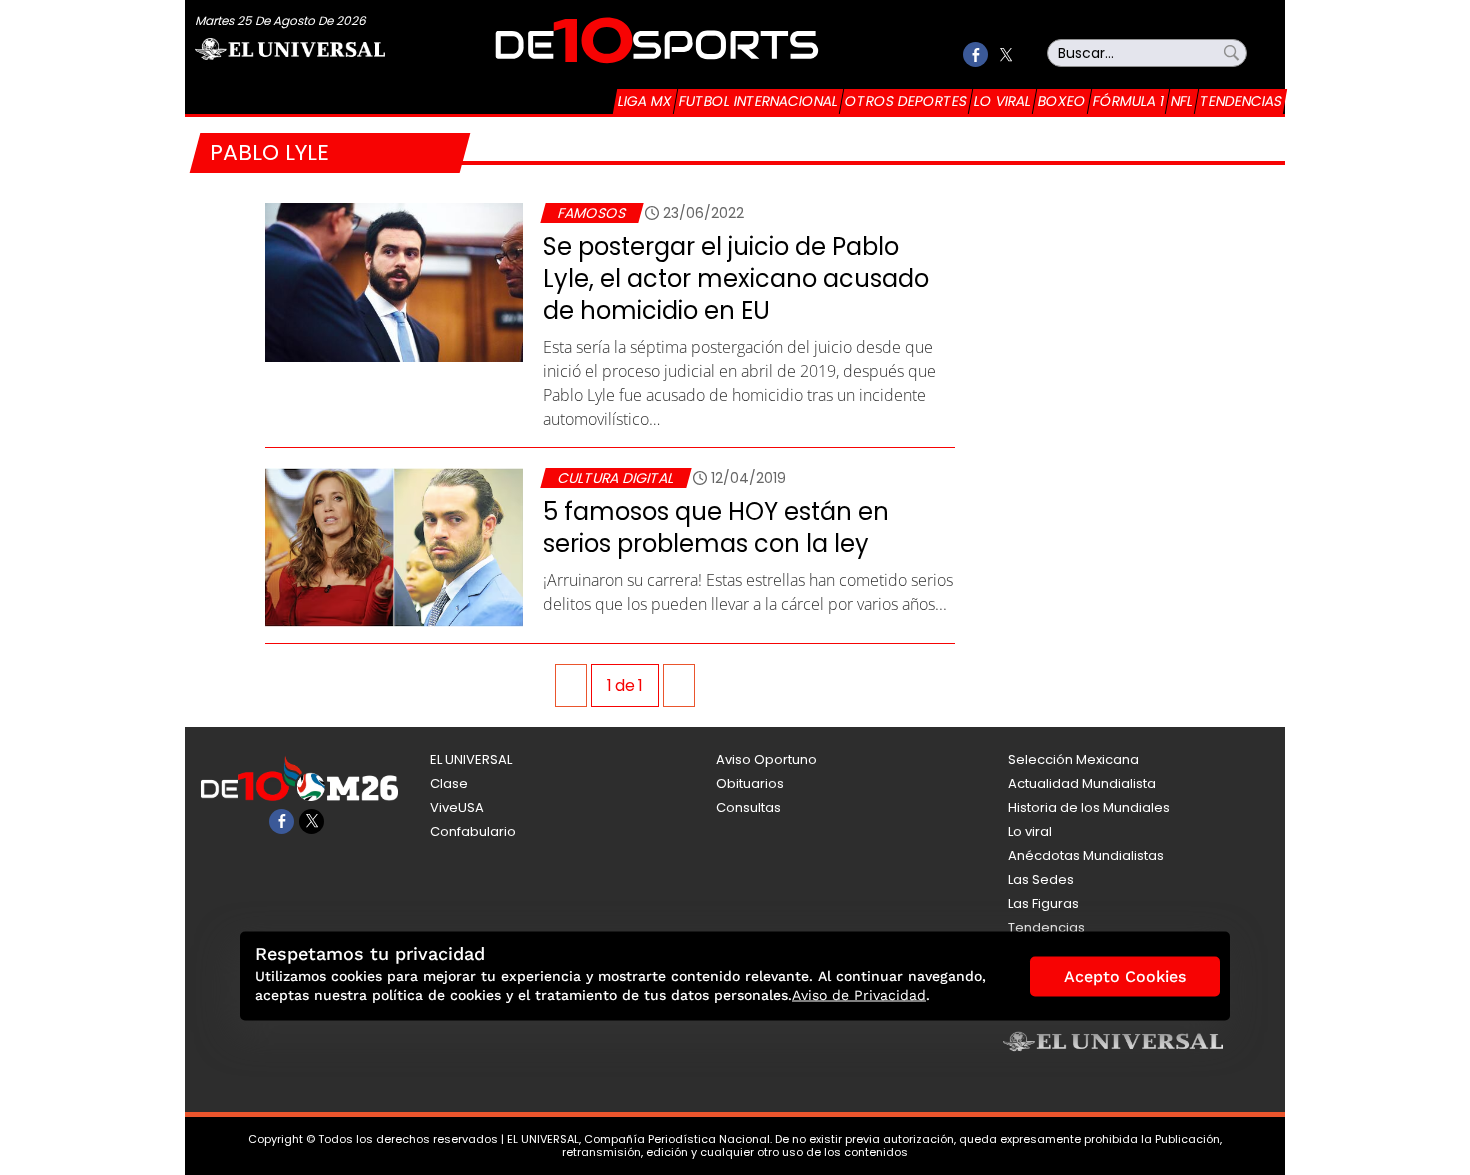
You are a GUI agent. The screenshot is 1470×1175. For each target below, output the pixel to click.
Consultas (748, 807)
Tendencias (1241, 101)
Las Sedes (1041, 879)
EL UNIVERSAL (471, 759)
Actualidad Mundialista (1082, 783)
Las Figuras (1043, 903)
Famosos (591, 213)
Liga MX (645, 101)
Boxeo (1062, 101)
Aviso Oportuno (766, 759)
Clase (449, 783)
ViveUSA (457, 807)
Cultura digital (615, 478)
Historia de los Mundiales (1089, 807)
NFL (1182, 101)
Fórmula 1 (1128, 101)
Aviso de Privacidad (859, 995)
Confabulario (473, 831)
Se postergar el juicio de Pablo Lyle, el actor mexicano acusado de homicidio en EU (736, 278)
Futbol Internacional (758, 101)
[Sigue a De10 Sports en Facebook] (975, 54)
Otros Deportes (906, 101)
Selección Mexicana (1073, 759)
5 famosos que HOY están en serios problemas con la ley (716, 527)
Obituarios (750, 783)
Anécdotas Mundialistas (1086, 855)
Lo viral (1002, 101)
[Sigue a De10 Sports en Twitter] (1005, 54)
